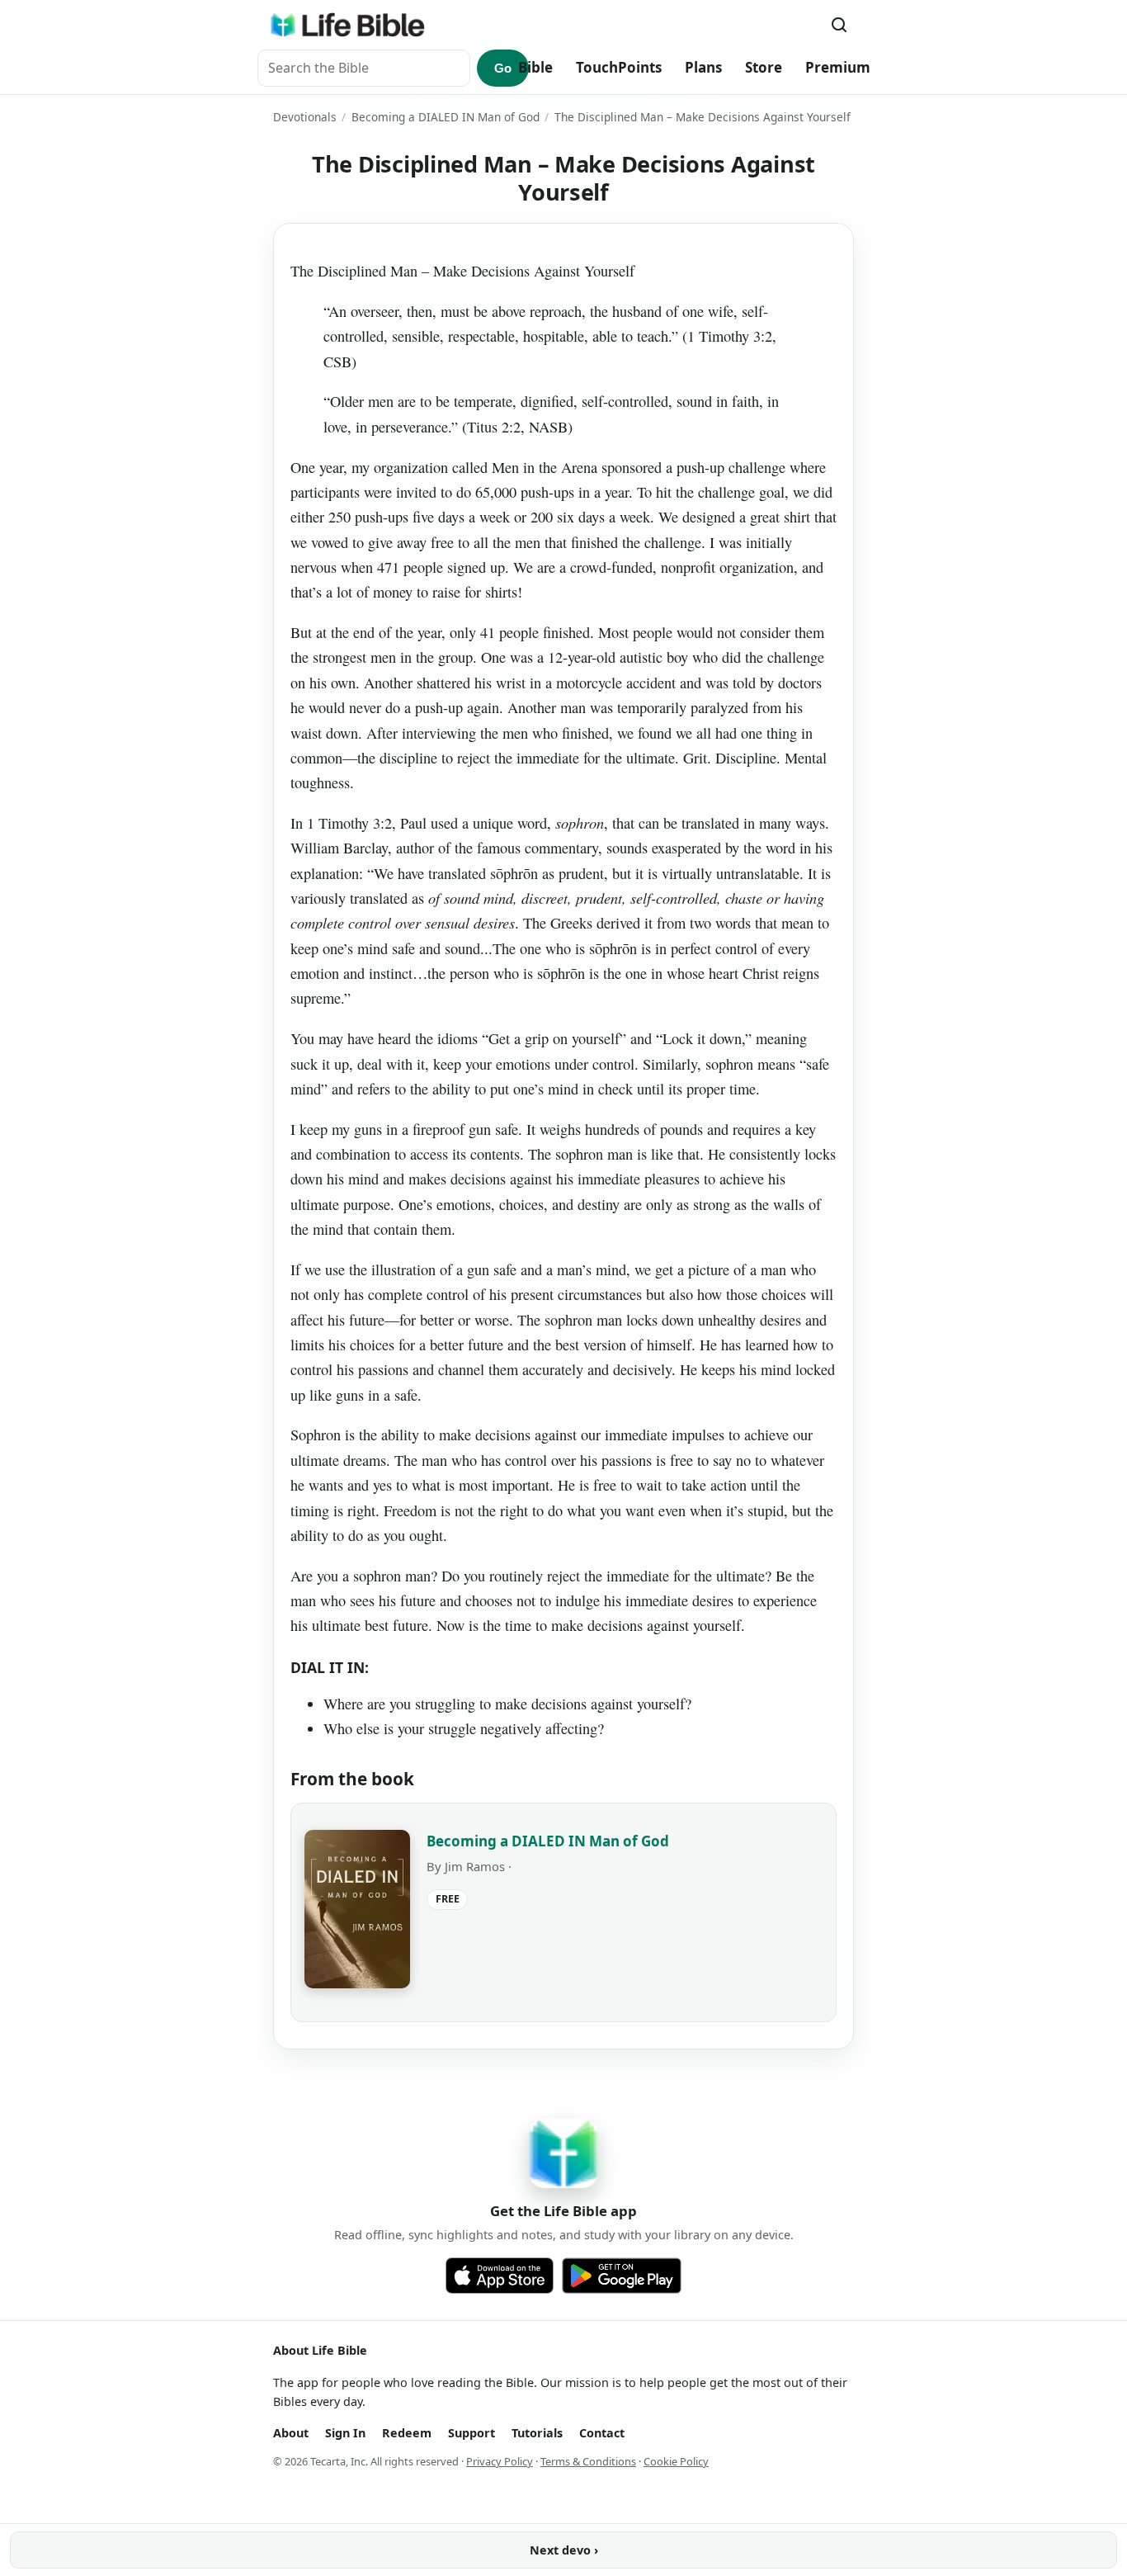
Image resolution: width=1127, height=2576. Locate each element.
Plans (703, 67)
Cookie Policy (676, 2461)
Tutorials (537, 2433)
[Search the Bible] (839, 25)
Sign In (345, 2433)
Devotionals (305, 117)
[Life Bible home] (347, 25)
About (291, 2433)
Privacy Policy (500, 2461)
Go (503, 68)
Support (472, 2433)
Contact (602, 2433)
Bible (535, 67)
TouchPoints (619, 67)
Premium (838, 67)
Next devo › (564, 2550)
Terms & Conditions (588, 2461)
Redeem (407, 2433)
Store (764, 67)
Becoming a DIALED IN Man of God (446, 117)
